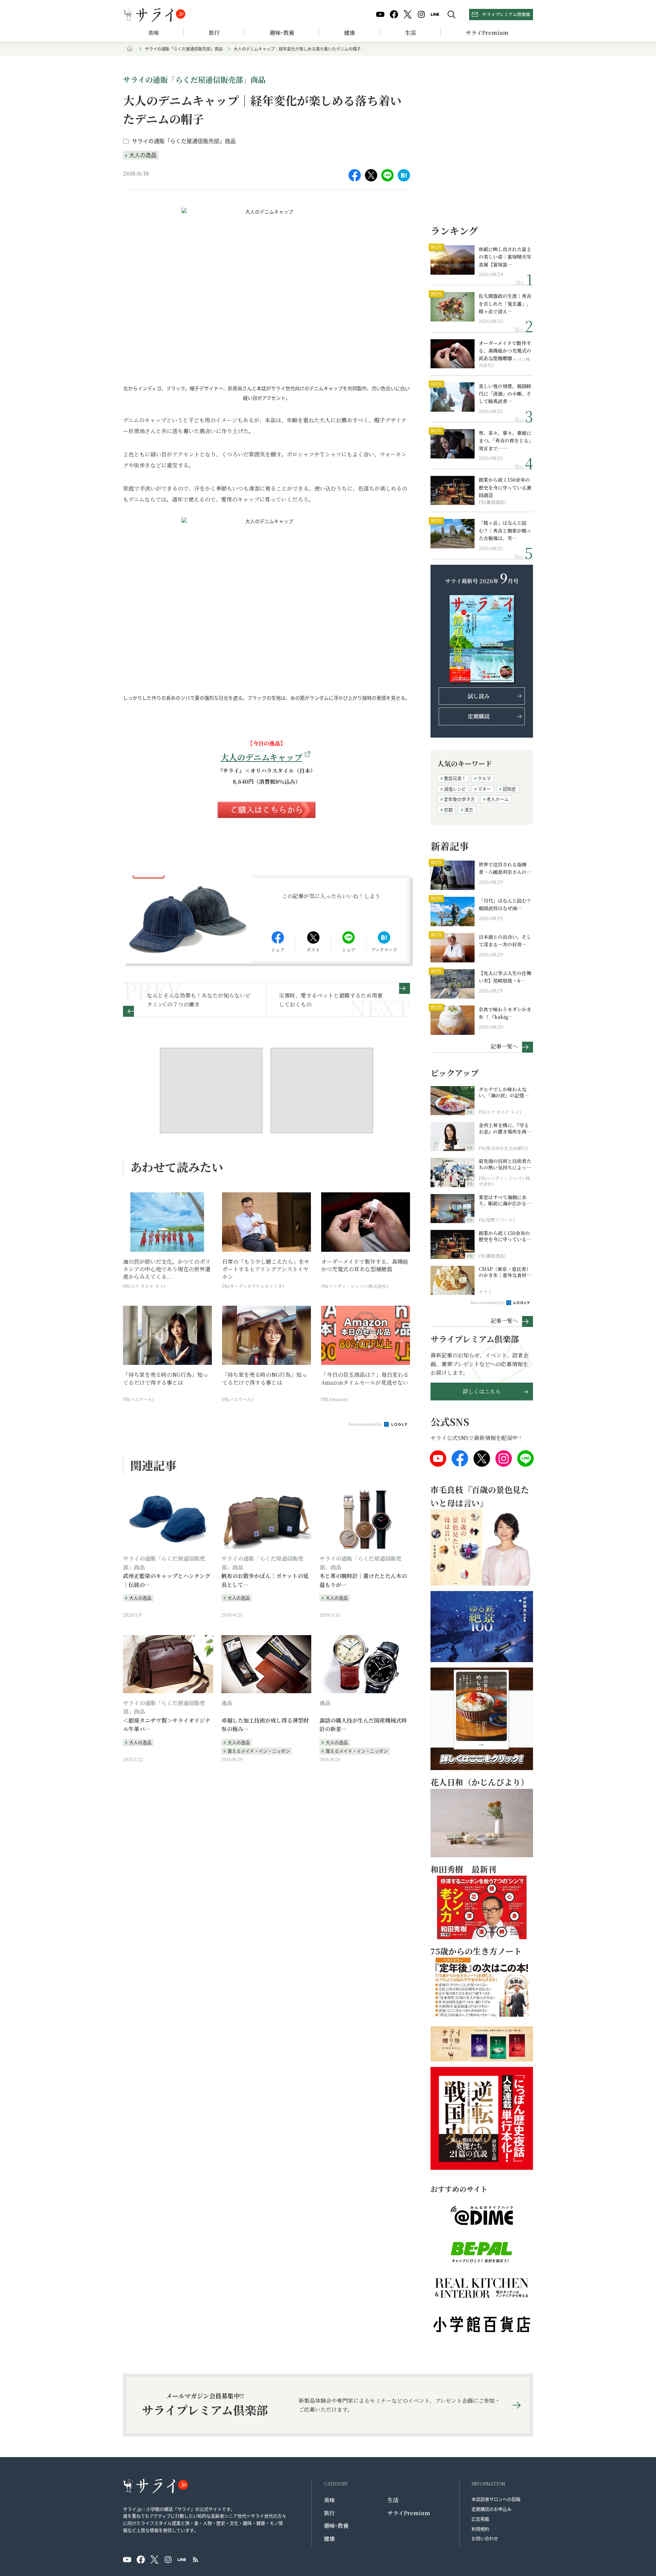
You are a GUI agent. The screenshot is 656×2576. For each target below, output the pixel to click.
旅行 (214, 33)
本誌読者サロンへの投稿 (496, 2499)
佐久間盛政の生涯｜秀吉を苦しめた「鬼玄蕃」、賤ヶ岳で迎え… (505, 304)
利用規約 (480, 2529)
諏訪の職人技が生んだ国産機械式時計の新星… (363, 1725)
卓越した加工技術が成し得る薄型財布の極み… (265, 1725)
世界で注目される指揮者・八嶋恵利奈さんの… (505, 868)
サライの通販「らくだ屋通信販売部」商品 (184, 49)
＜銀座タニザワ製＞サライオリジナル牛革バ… (167, 1725)
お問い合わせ (485, 2538)
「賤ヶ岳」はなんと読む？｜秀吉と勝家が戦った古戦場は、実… (505, 530)
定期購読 (479, 716)
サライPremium (409, 2513)
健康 (350, 33)
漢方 (469, 810)
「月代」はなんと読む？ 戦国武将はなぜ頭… (505, 904)
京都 (448, 810)
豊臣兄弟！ (455, 778)
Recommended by (366, 1424)
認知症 (509, 789)
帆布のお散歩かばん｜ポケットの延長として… (265, 1580)
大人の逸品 (143, 155)
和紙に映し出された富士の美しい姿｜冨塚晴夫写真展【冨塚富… (505, 257)
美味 (153, 33)
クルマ (484, 778)
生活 (410, 33)
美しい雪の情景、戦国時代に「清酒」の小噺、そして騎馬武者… (505, 394)
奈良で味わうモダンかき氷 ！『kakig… (505, 1013)
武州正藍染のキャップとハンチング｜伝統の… (167, 1580)
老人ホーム (498, 799)
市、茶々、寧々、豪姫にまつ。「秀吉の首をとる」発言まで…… (505, 441)
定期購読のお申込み (491, 2509)
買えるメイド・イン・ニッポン (259, 1751)
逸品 (227, 1703)
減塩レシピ (455, 789)
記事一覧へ (504, 1046)
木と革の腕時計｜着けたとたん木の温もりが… (363, 1580)
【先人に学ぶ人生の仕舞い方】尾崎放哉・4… (505, 977)
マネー (484, 789)
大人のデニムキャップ (262, 757)
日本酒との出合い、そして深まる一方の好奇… (505, 941)
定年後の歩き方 (459, 799)
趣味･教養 (282, 33)
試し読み (479, 696)
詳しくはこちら (482, 1391)
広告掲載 (480, 2519)
